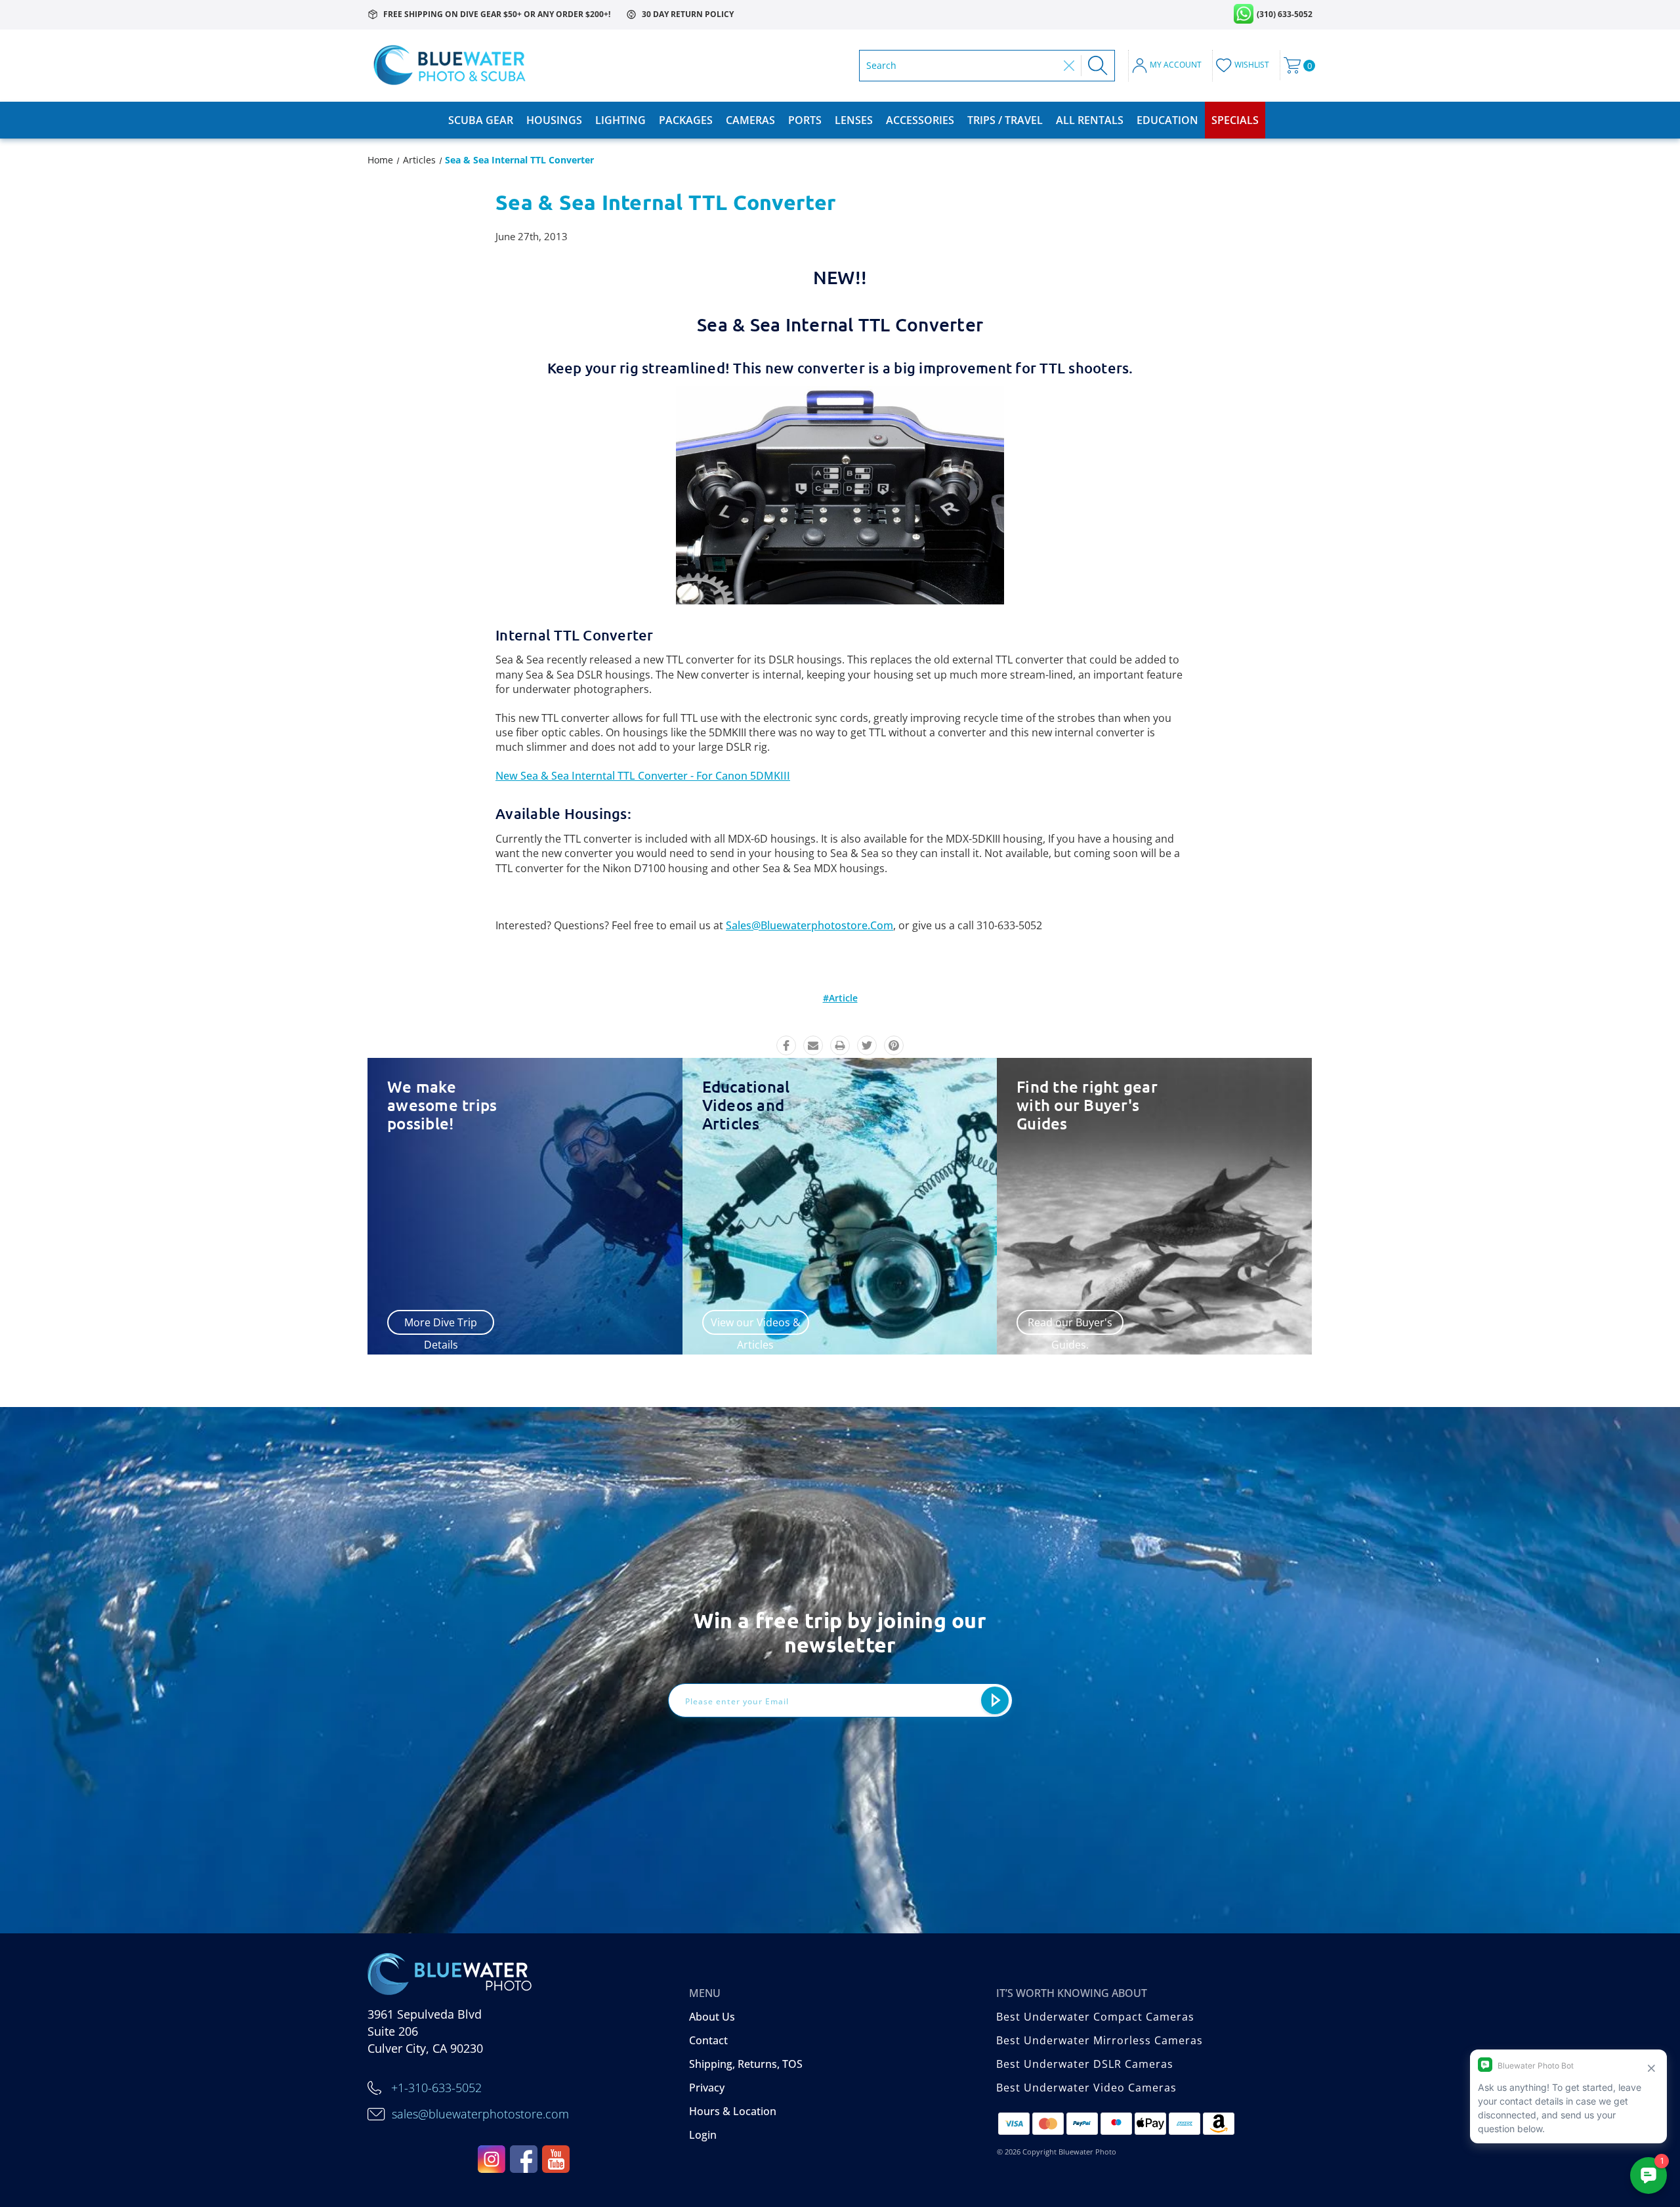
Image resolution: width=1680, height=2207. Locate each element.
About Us (712, 2017)
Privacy (707, 2088)
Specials (1235, 120)
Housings (554, 120)
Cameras (750, 120)
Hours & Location (733, 2111)
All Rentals (1090, 120)
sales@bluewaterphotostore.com (809, 925)
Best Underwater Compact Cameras (1095, 2017)
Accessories (920, 120)
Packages (686, 120)
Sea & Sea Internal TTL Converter (666, 202)
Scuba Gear (481, 120)
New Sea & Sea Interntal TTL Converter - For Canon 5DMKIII (643, 776)
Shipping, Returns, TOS (746, 2064)
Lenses (854, 120)
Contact (708, 2040)
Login (703, 2135)
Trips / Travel (1005, 120)
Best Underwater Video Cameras (1086, 2088)
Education (1167, 120)
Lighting (620, 120)
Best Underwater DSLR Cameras (1085, 2064)
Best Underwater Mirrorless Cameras (1100, 2040)
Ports (805, 120)
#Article (840, 998)
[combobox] (962, 66)
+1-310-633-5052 (436, 2088)
